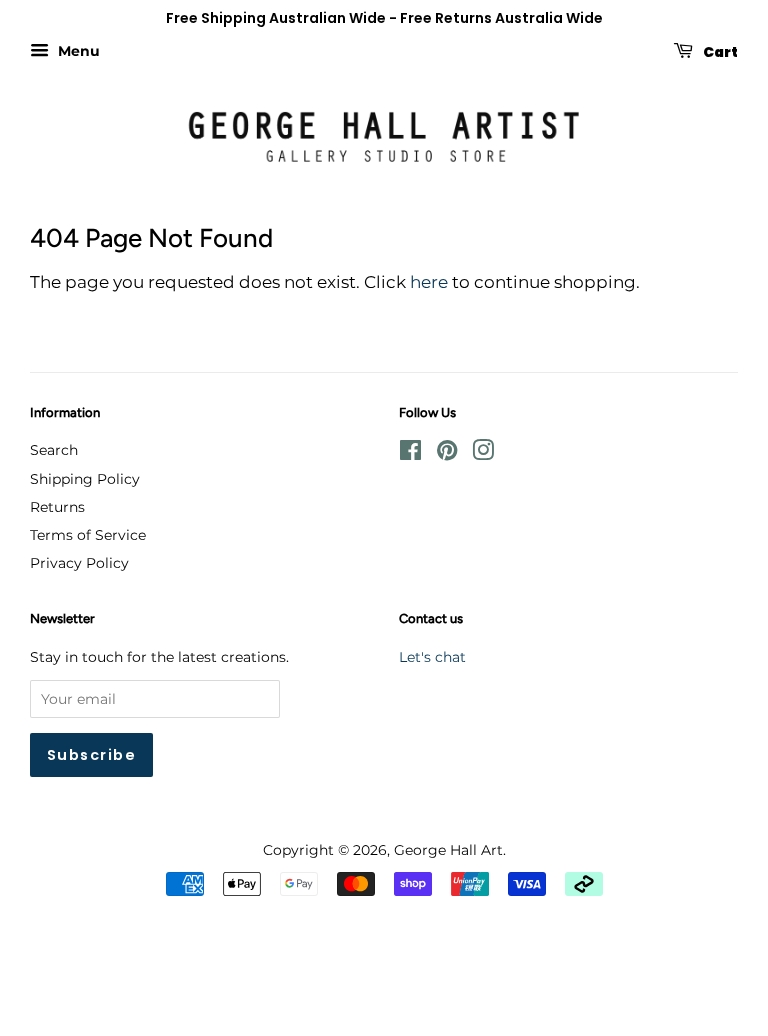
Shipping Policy (85, 479)
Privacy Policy (79, 563)
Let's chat (432, 657)
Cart (719, 51)
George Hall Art (448, 850)
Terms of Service (88, 535)
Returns (57, 507)
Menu (77, 51)
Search (54, 450)
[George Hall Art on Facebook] (410, 454)
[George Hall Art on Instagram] (483, 454)
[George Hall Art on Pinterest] (447, 454)
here (429, 282)
